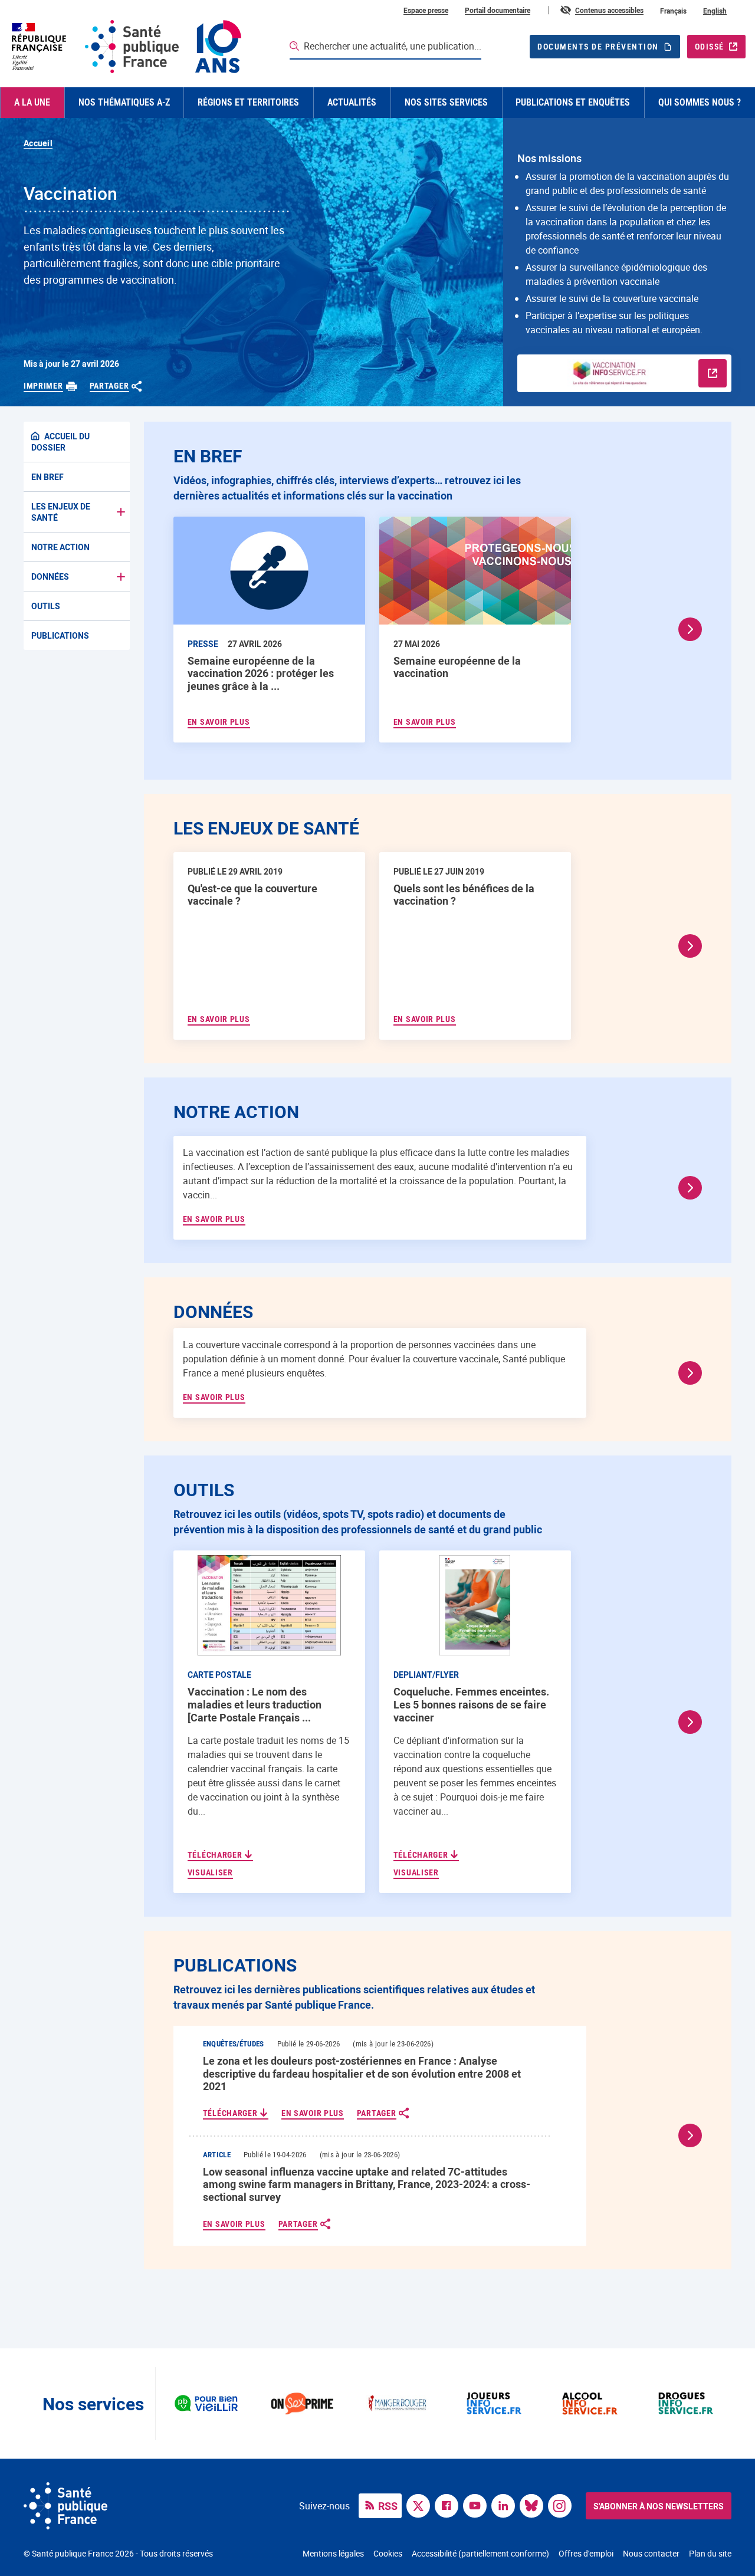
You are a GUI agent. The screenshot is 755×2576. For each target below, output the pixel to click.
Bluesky (534, 2505)
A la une (32, 102)
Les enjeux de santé (61, 512)
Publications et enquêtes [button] (573, 102)
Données (50, 576)
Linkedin (506, 2505)
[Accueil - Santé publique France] (125, 47)
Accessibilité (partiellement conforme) (480, 2553)
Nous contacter (651, 2553)
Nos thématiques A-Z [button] (124, 102)
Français (673, 11)
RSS (388, 2506)
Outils (46, 606)
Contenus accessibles (609, 10)
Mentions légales (333, 2553)
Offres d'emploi (586, 2553)
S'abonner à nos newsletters (659, 2506)
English (715, 11)
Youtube (478, 2505)
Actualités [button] (352, 102)
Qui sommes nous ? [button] (700, 102)
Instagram (563, 2505)
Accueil (38, 143)
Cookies (388, 2553)
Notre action (60, 547)
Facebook (449, 2505)
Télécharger (216, 1855)
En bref (47, 477)
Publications (60, 635)
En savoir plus (214, 1219)
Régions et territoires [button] (248, 102)
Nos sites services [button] (446, 102)
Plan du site (710, 2553)
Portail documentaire (498, 10)
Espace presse (426, 10)
